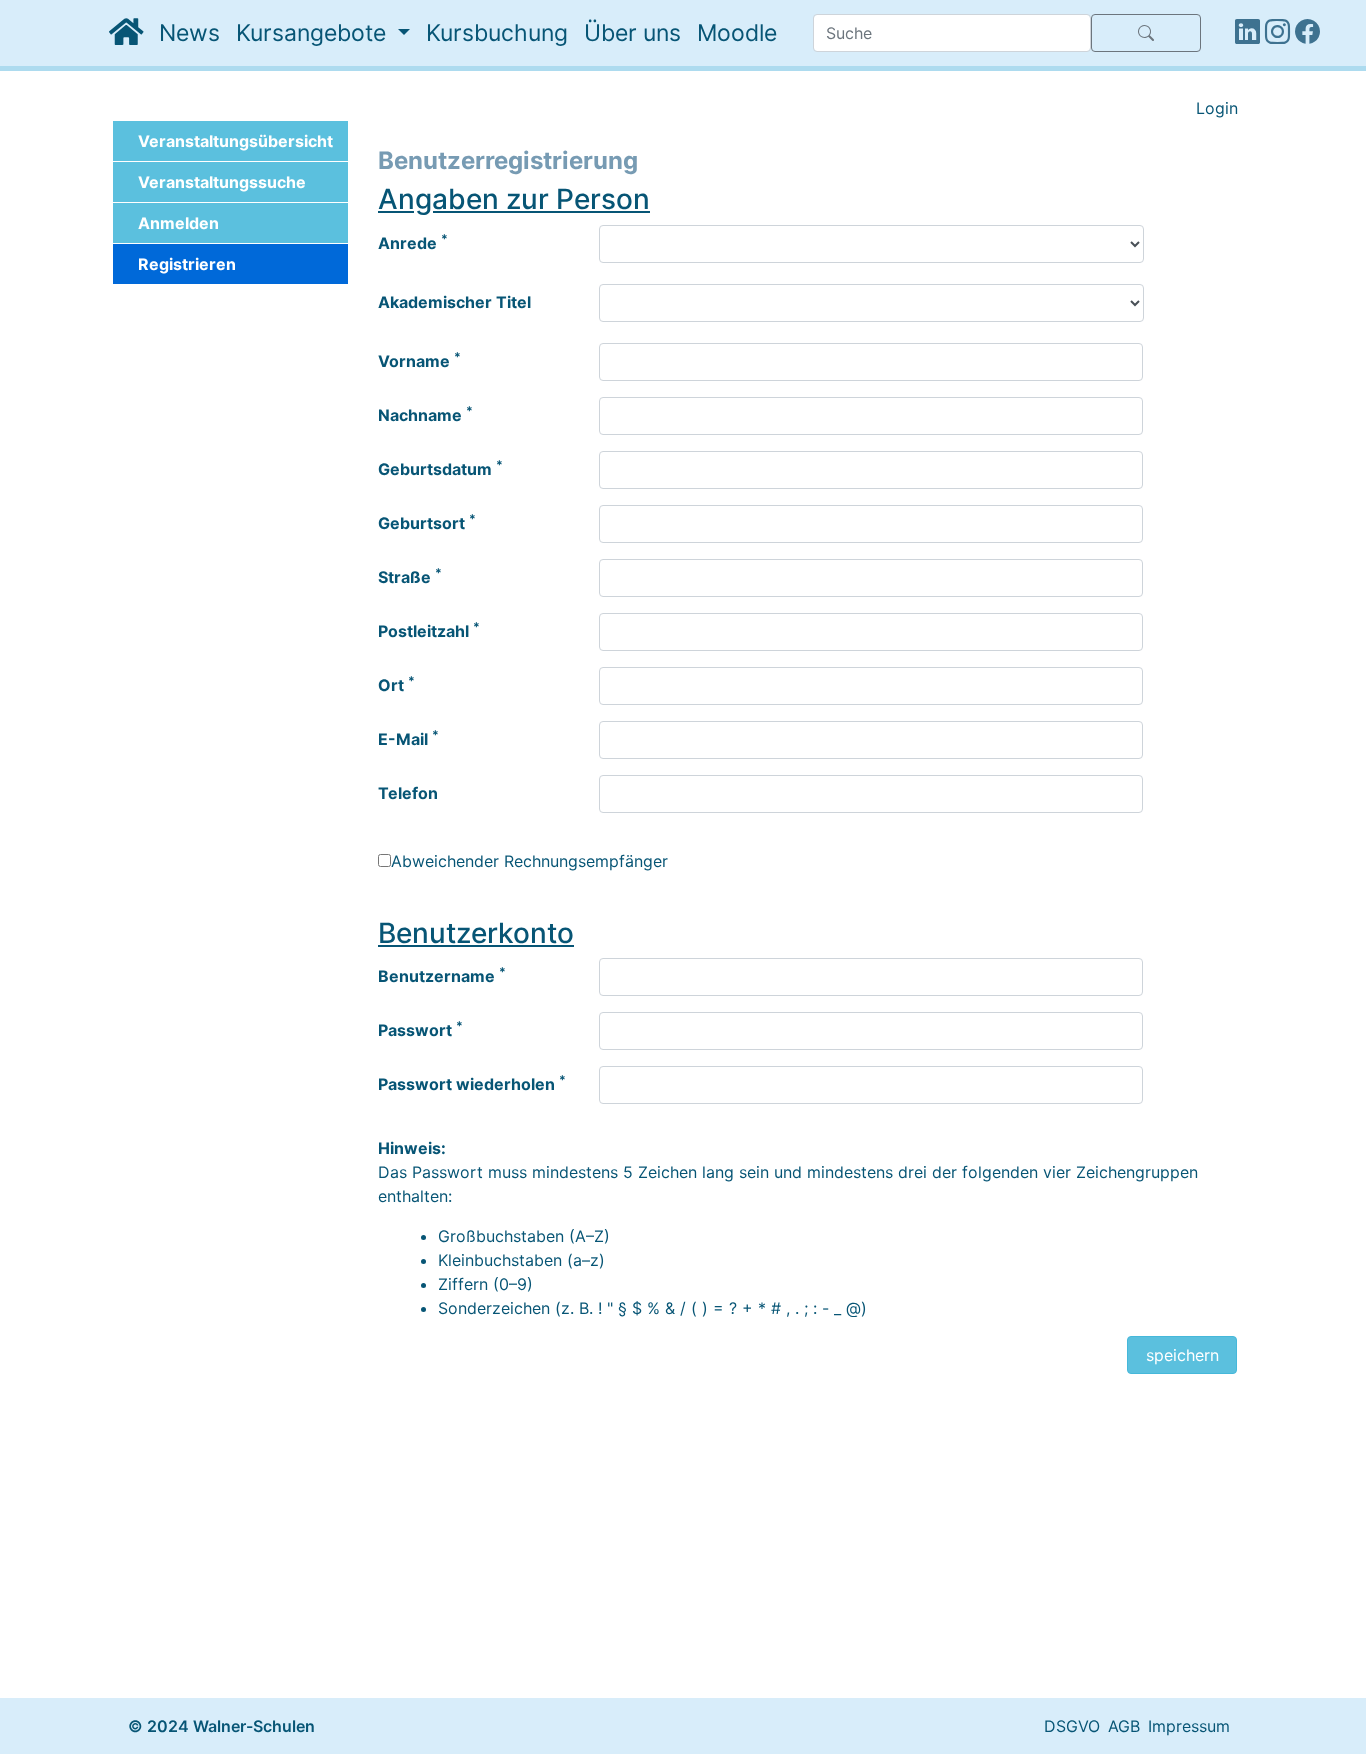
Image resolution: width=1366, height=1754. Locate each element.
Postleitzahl (429, 630)
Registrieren (187, 264)
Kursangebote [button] (314, 33)
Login (1217, 108)
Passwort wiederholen (472, 1083)
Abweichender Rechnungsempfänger (529, 861)
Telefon (408, 793)
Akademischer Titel (454, 302)
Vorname (419, 360)
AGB (1124, 1726)
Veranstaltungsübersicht (235, 141)
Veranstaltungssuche (222, 182)
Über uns (632, 33)
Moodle (737, 33)
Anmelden (178, 223)
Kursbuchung (497, 33)
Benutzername (442, 975)
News (189, 33)
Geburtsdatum (440, 468)
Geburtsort (427, 522)
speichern (1182, 1355)
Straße (410, 576)
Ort (396, 684)
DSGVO (1072, 1726)
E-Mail (408, 738)
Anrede (413, 242)
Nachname (425, 414)
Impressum (1189, 1726)
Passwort (420, 1029)
